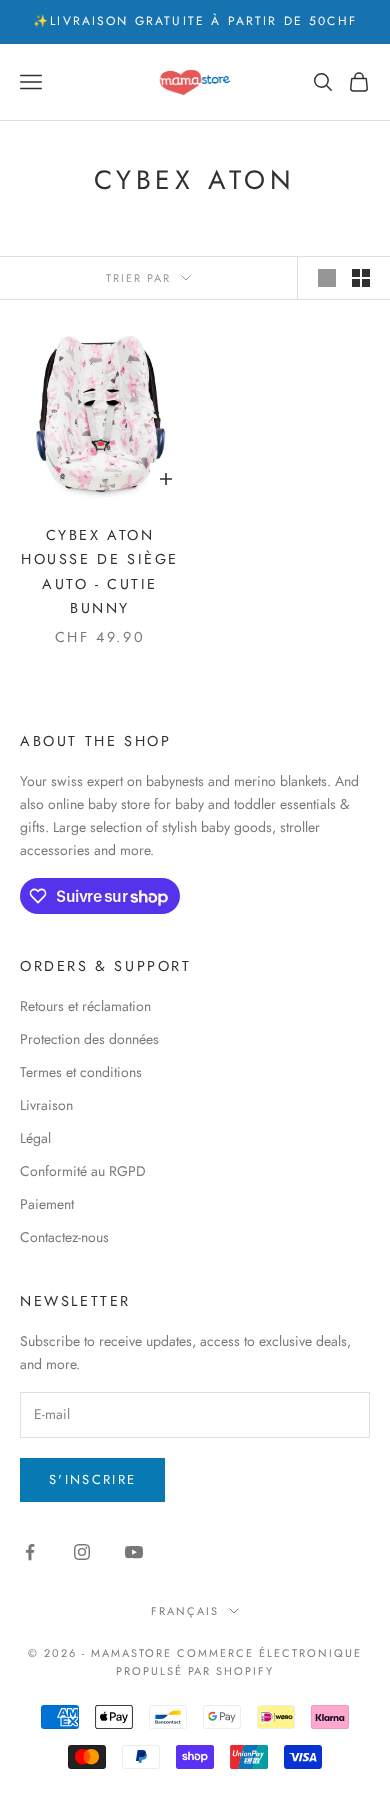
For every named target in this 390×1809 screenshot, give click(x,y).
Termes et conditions (81, 1072)
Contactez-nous (64, 1237)
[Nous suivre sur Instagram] (82, 1552)
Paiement (47, 1204)
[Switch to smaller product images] (361, 278)
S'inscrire (92, 1479)
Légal (35, 1138)
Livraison (46, 1105)
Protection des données (89, 1039)
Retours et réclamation (85, 1006)
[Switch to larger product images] (327, 278)
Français (185, 1611)
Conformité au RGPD (83, 1171)
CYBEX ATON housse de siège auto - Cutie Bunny (100, 571)
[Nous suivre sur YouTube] (134, 1552)
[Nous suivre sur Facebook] (30, 1552)
